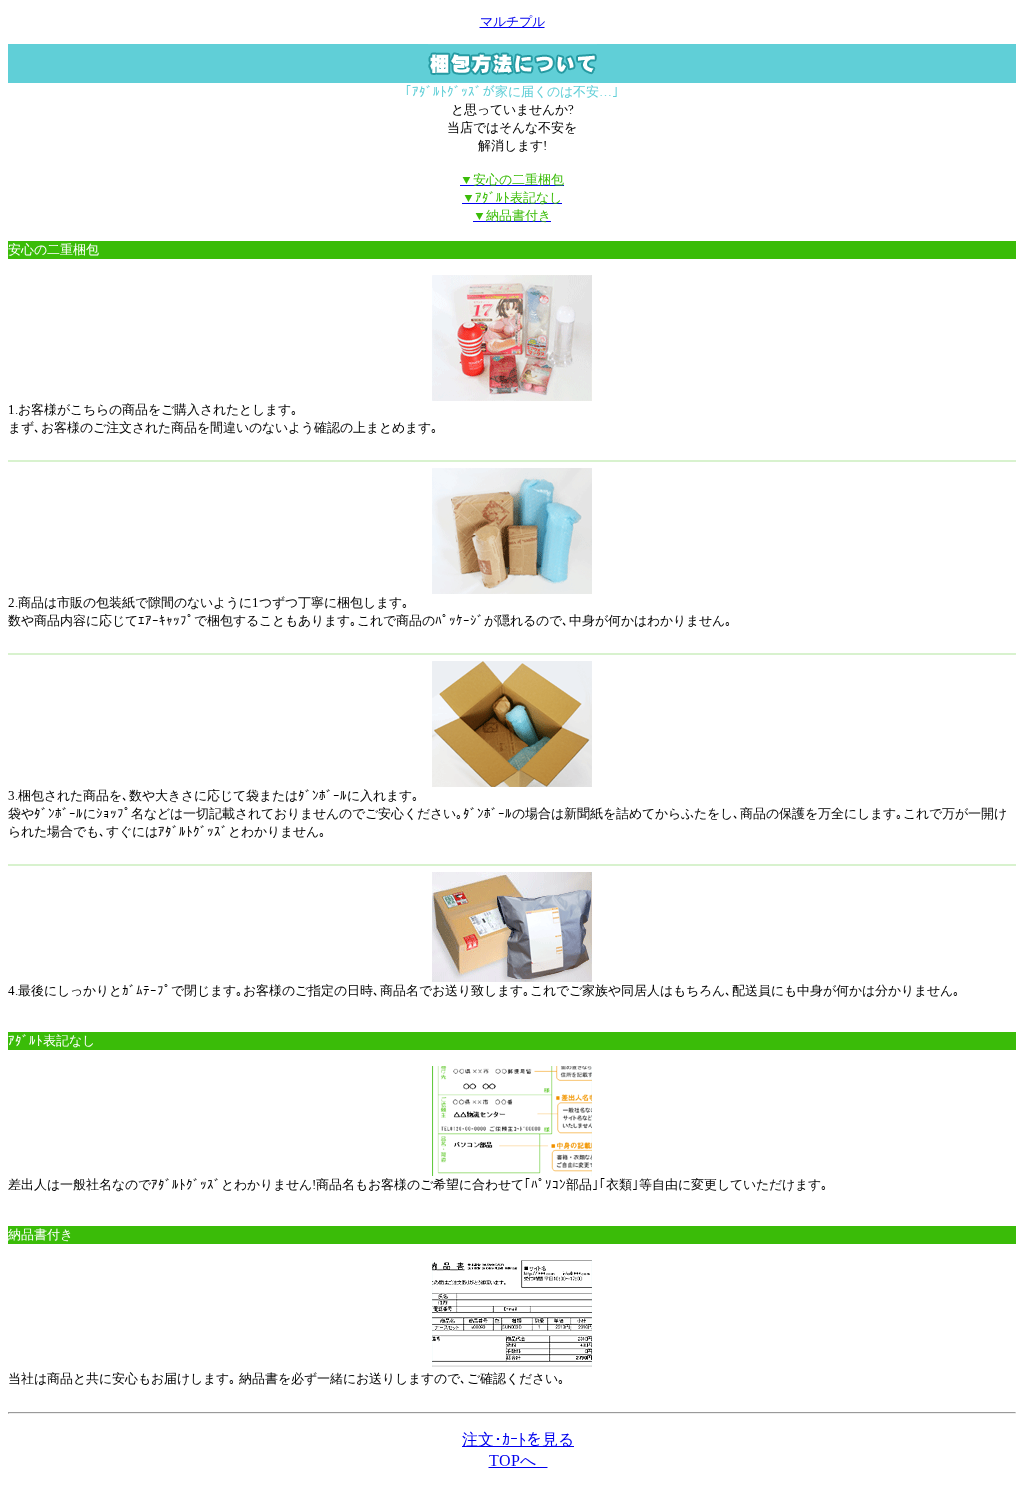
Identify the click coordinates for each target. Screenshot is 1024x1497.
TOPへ (518, 1460)
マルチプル (512, 21)
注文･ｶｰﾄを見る (518, 1439)
